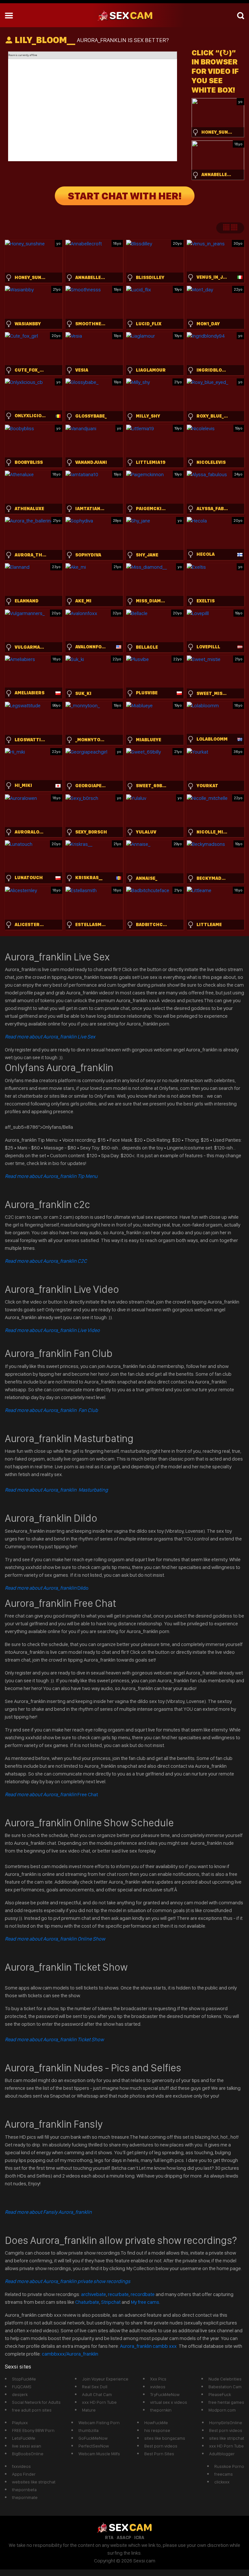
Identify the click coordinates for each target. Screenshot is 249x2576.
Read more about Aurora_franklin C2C (46, 1261)
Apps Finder (24, 2474)
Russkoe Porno (229, 2466)
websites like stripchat (34, 2482)
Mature (89, 2410)
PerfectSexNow (94, 2446)
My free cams (145, 2302)
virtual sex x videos (169, 2402)
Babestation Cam (225, 2387)
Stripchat (111, 2302)
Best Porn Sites (159, 2454)
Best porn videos (161, 2446)
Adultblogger (222, 2454)
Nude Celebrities (225, 2379)
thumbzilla (89, 2430)
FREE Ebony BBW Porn (33, 2430)
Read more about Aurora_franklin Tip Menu (51, 1176)
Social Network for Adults (36, 2402)
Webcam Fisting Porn (99, 2423)
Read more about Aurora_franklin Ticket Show (54, 2039)
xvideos (158, 2387)
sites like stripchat (227, 2438)
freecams (224, 2474)
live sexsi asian (27, 2446)
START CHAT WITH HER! (125, 196)
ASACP (124, 2537)
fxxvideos (21, 2466)
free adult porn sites (32, 2410)
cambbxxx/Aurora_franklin (70, 2354)
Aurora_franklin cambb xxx (149, 2346)
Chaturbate (87, 2302)
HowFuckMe (156, 2423)
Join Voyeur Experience (105, 2379)
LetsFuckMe (24, 2438)
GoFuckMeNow (93, 2438)
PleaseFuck (220, 2394)
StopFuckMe (24, 2379)
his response (157, 2430)
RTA (109, 2537)
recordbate (143, 2294)
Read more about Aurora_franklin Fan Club (51, 1410)
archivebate (94, 2294)
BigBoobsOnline (28, 2454)
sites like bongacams (165, 2438)
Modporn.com (222, 2410)
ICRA (139, 2537)
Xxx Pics (158, 2379)
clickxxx (222, 2482)
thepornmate (25, 2497)
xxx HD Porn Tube (99, 2402)
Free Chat (51, 1794)
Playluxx (20, 2423)
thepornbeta (24, 2490)
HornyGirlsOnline (226, 2423)
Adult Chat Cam (97, 2394)
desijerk (20, 2394)
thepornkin (161, 2410)
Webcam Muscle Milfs (99, 2454)
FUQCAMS (22, 2387)
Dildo (47, 1588)
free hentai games (226, 2402)
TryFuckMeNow (165, 2394)
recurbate (118, 2294)
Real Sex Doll (95, 2387)
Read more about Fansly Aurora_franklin (48, 2212)
